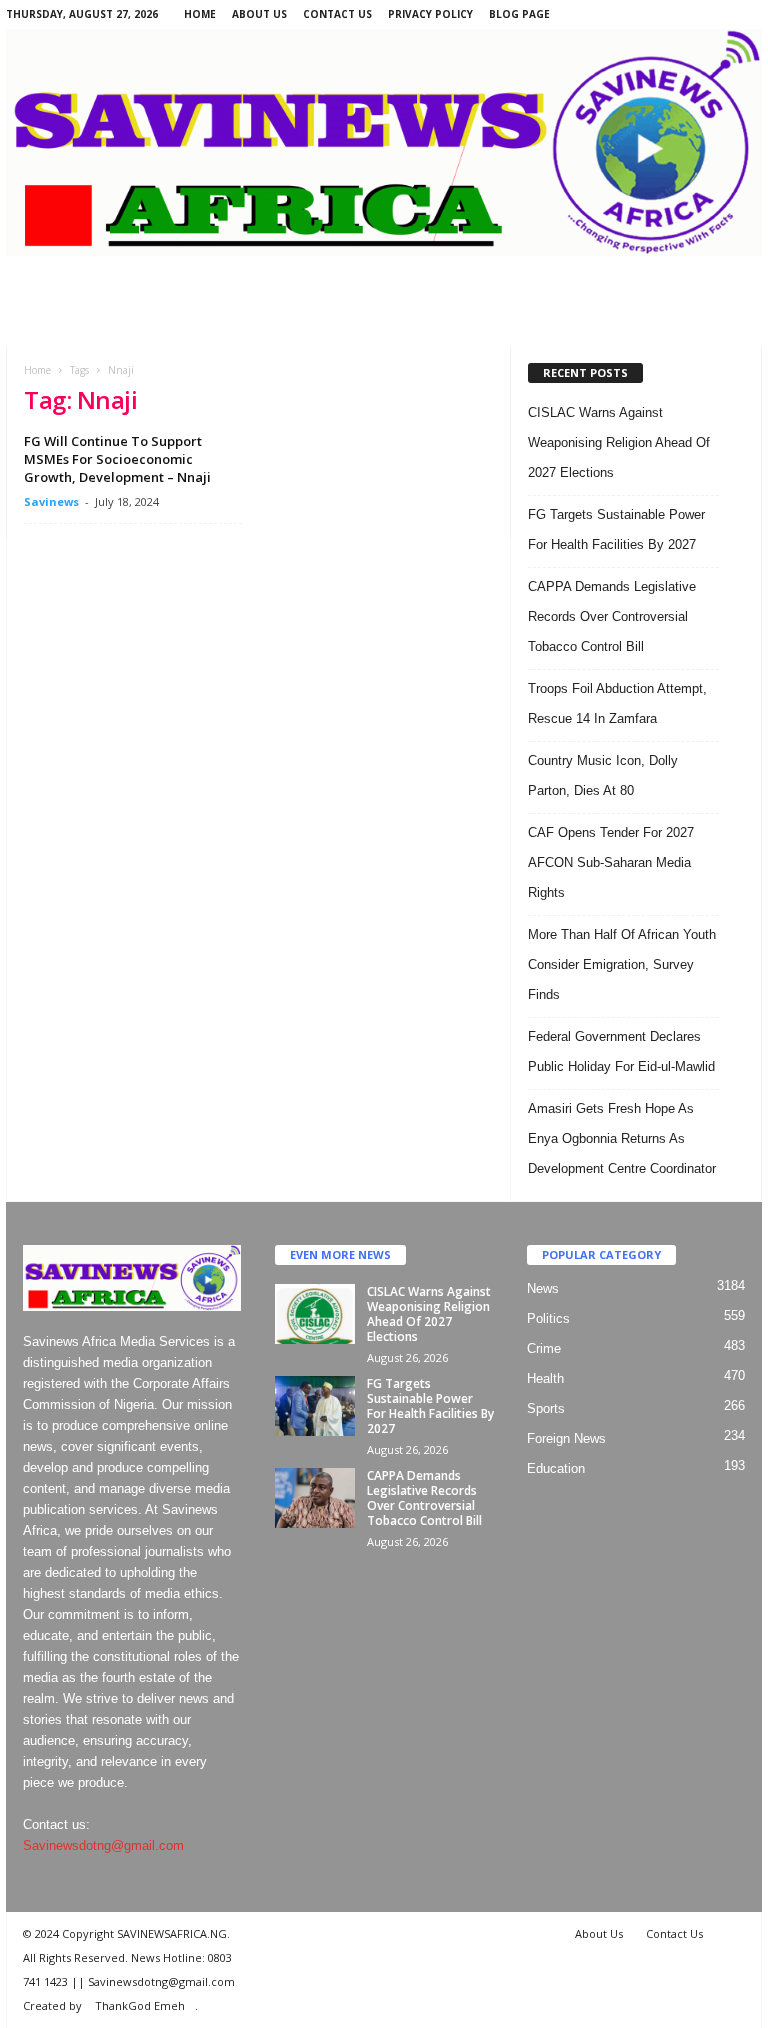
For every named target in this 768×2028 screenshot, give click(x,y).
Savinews (51, 501)
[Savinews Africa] (384, 142)
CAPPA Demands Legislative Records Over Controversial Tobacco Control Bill (612, 616)
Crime (544, 1348)
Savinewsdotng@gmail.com (103, 1845)
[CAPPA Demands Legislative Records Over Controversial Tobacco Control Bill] (315, 1498)
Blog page (519, 14)
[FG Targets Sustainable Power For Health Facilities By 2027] (315, 1406)
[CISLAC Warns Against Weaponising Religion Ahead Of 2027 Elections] (315, 1314)
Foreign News (566, 1438)
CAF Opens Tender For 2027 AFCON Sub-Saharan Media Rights (611, 862)
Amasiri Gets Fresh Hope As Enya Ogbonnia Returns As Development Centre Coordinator (622, 1138)
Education (556, 1468)
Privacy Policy (430, 14)
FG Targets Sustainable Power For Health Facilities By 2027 (430, 1406)
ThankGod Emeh (140, 2005)
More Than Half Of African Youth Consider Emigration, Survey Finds (622, 964)
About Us (259, 14)
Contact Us (337, 14)
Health (545, 1378)
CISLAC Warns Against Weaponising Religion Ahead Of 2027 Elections (619, 442)
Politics (548, 1318)
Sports (546, 1408)
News (543, 1288)
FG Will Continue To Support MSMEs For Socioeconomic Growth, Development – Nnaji (117, 459)
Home (200, 14)
